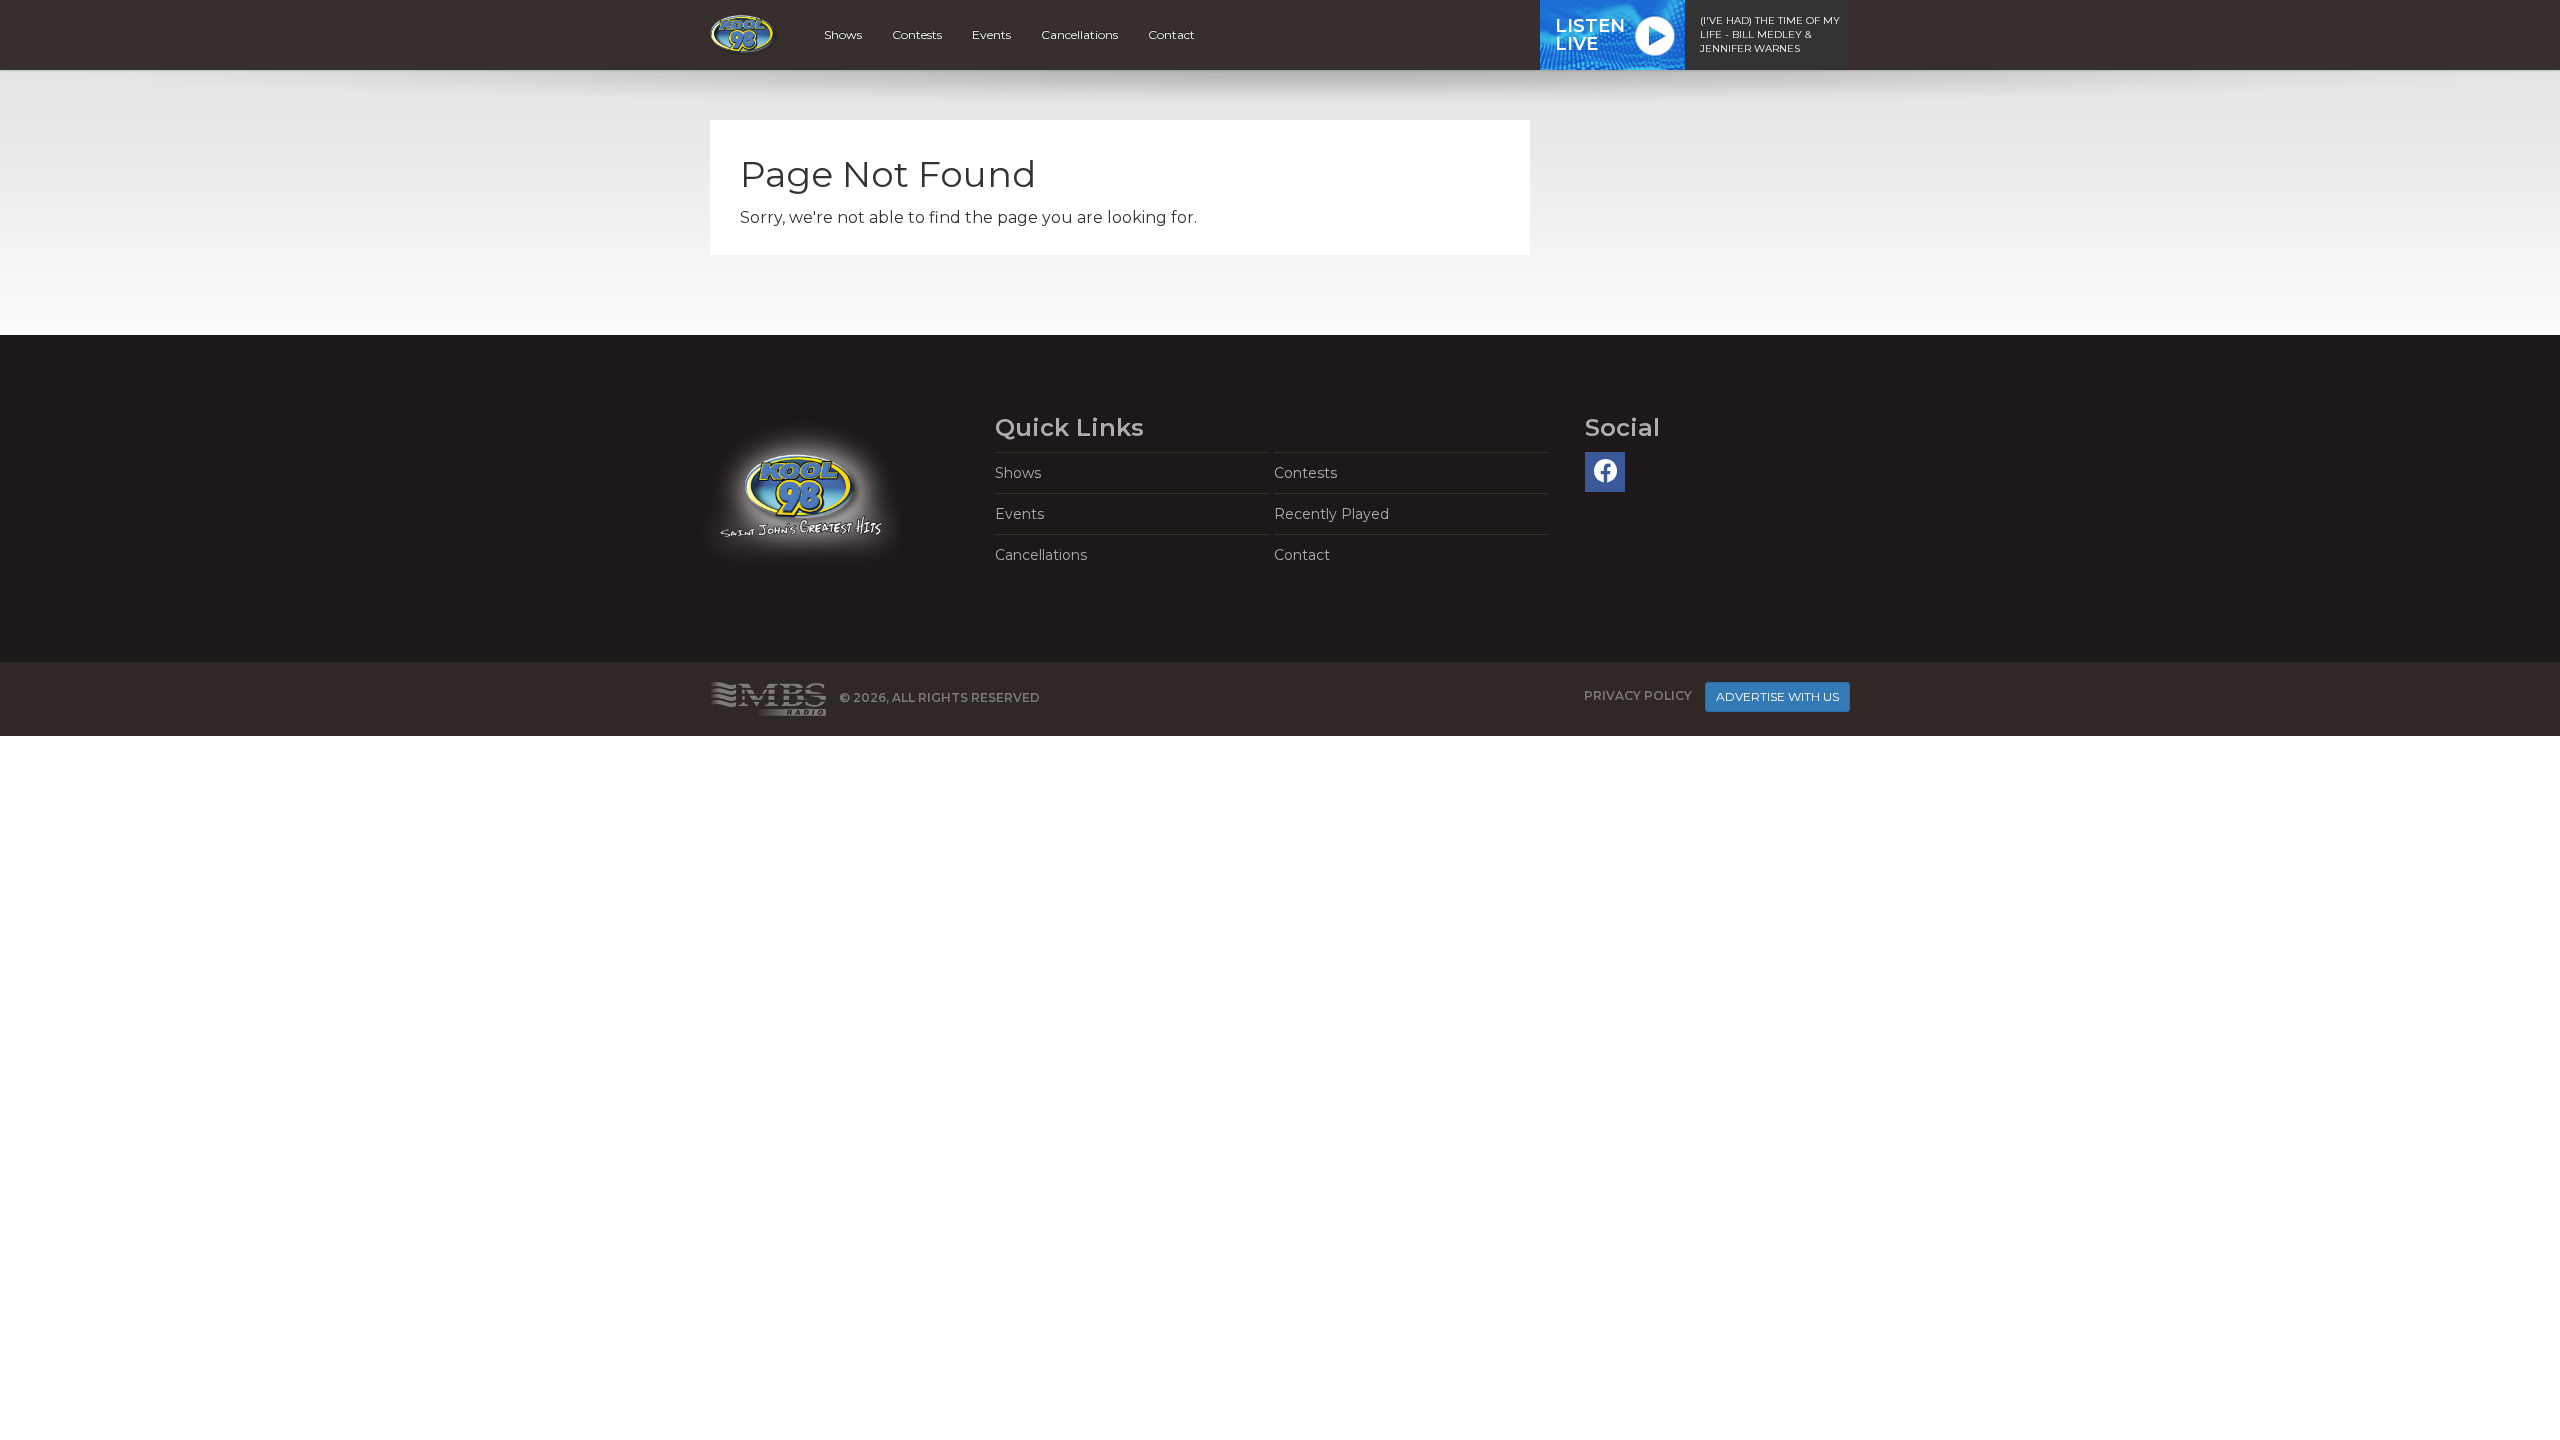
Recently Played (1331, 514)
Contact (1171, 34)
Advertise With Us (1777, 696)
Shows (843, 34)
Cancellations (1079, 34)
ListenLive (1590, 35)
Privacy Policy (1638, 695)
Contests (917, 34)
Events (991, 34)
